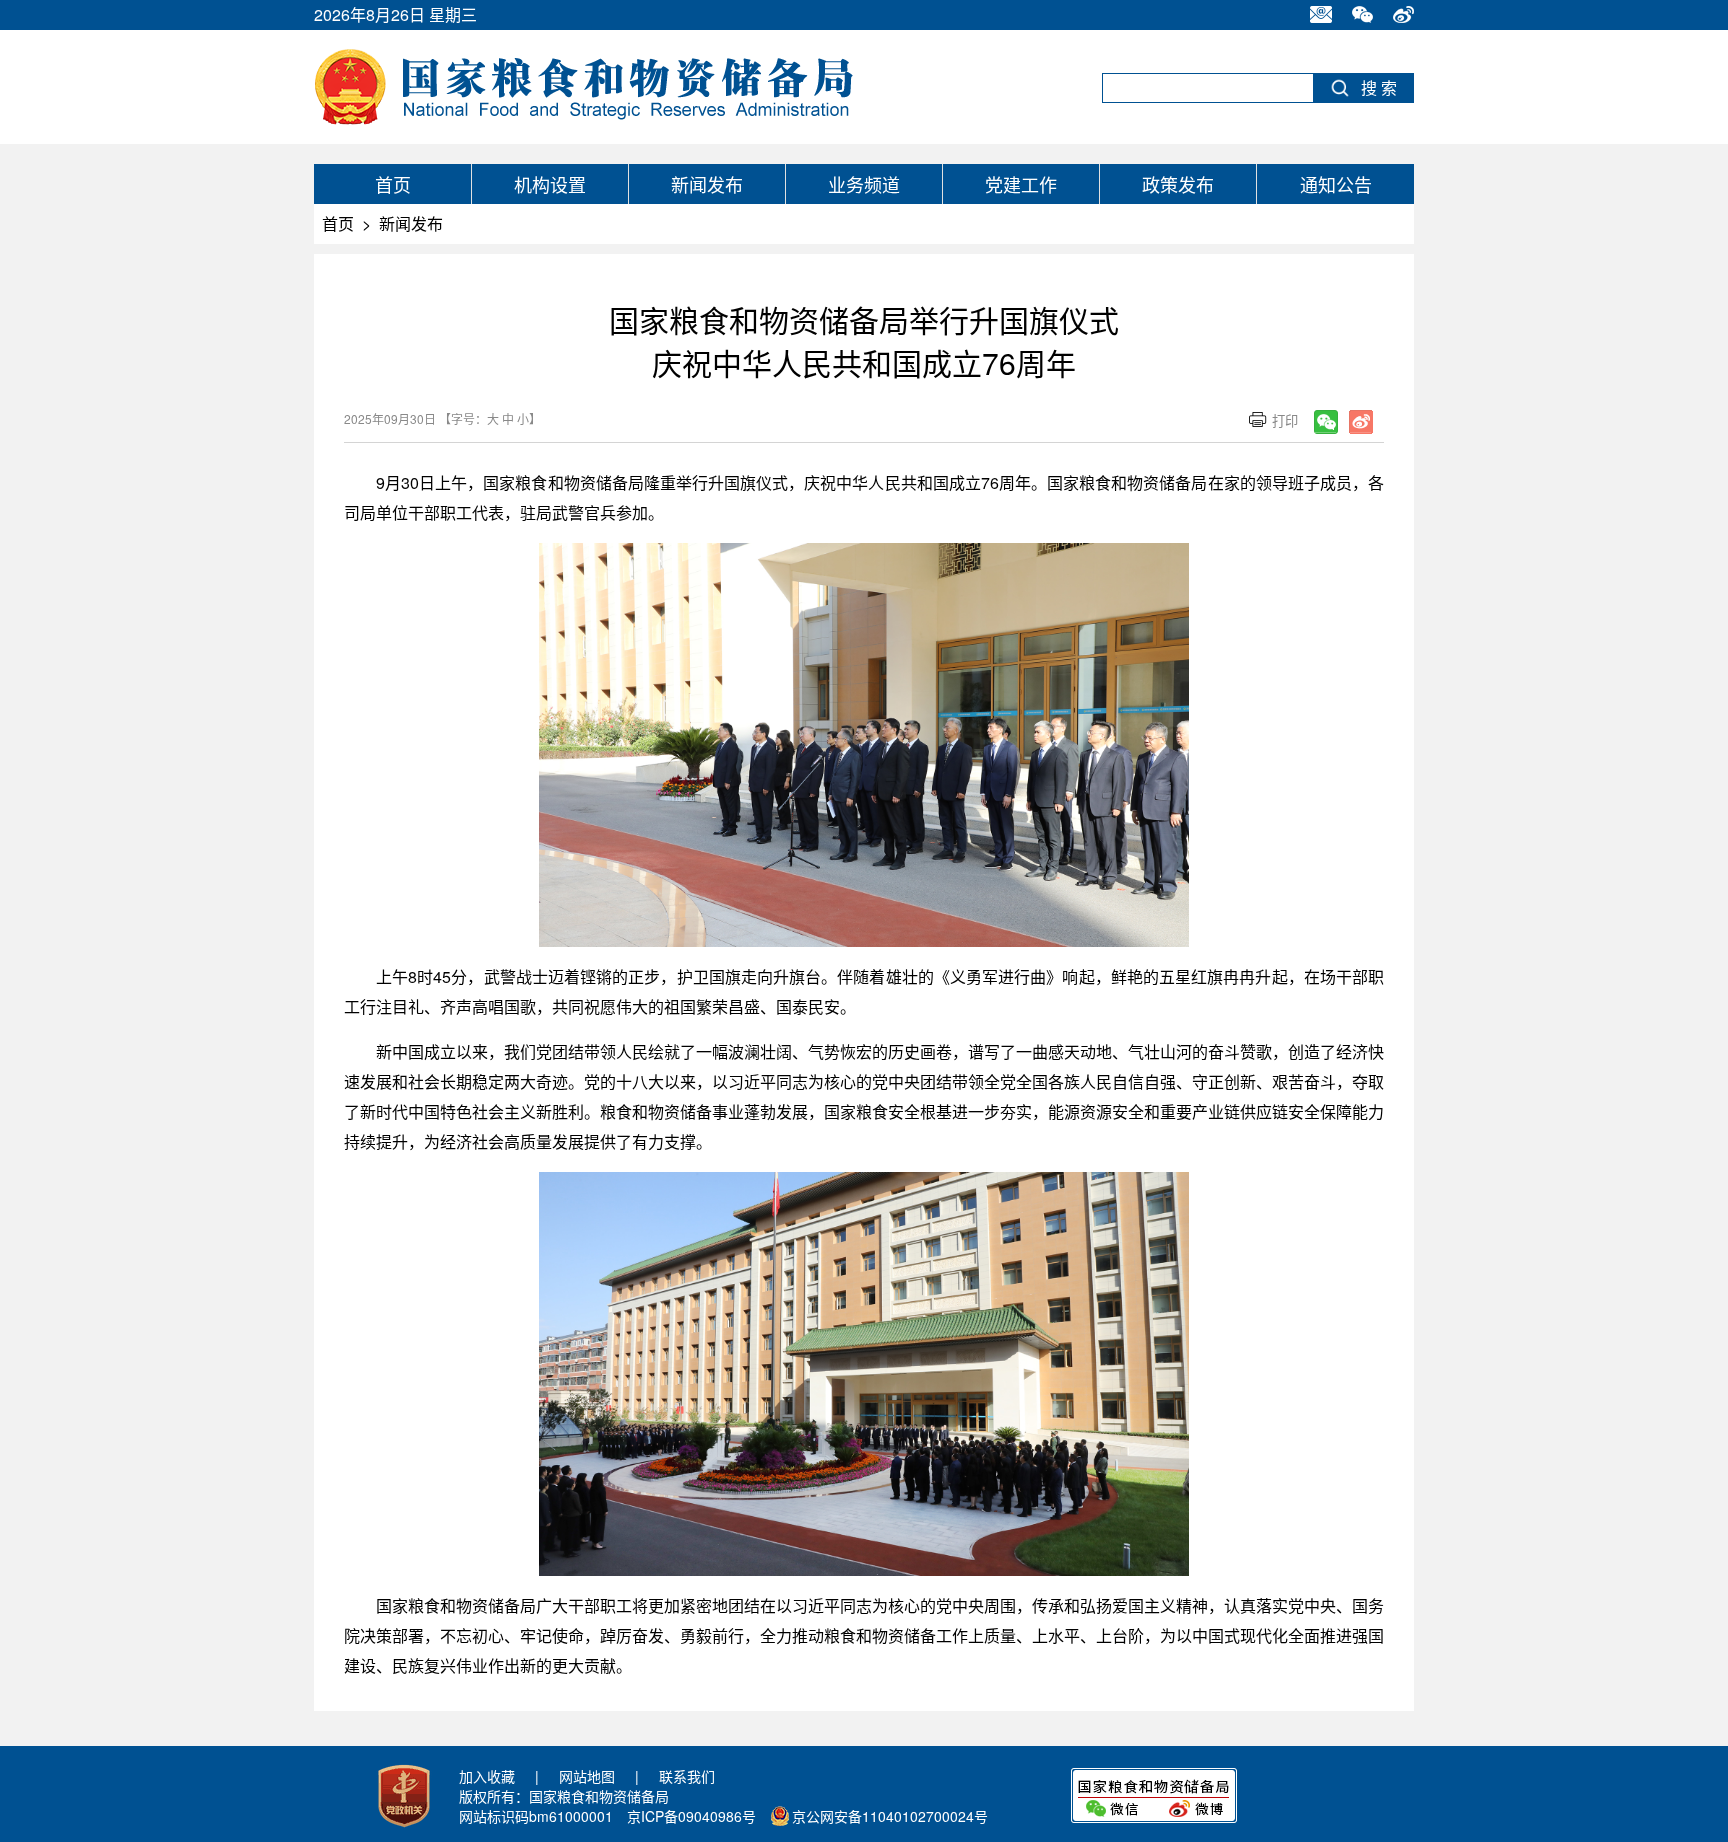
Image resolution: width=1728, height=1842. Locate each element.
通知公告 (1336, 184)
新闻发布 (707, 184)
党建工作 (1021, 184)
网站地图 (587, 1776)
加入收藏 (487, 1776)
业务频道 (864, 184)
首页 (393, 184)
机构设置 (550, 184)
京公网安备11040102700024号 (890, 1816)
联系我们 (687, 1776)
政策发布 (1178, 184)
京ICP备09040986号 (691, 1816)
